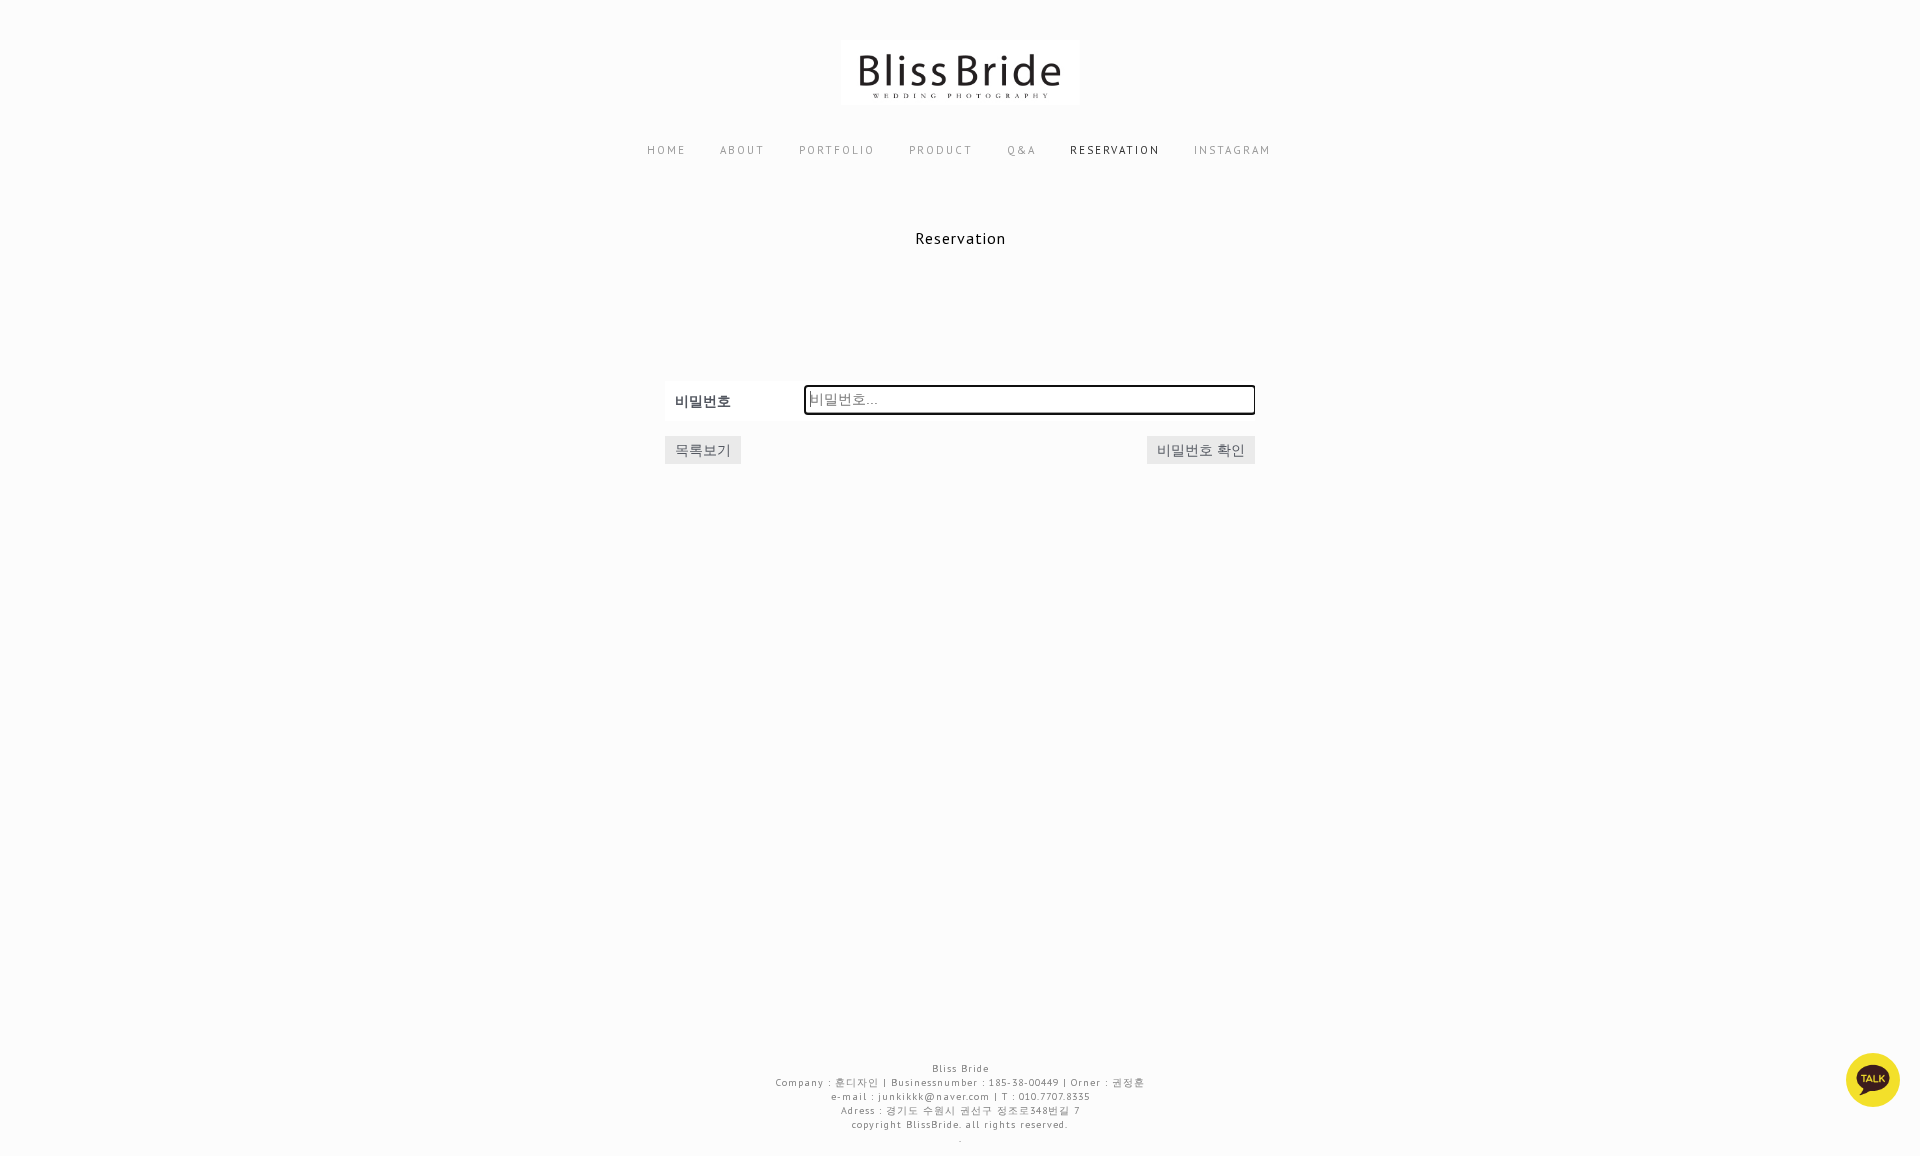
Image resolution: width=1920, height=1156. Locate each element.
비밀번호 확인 (1201, 450)
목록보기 (703, 450)
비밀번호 (703, 401)
